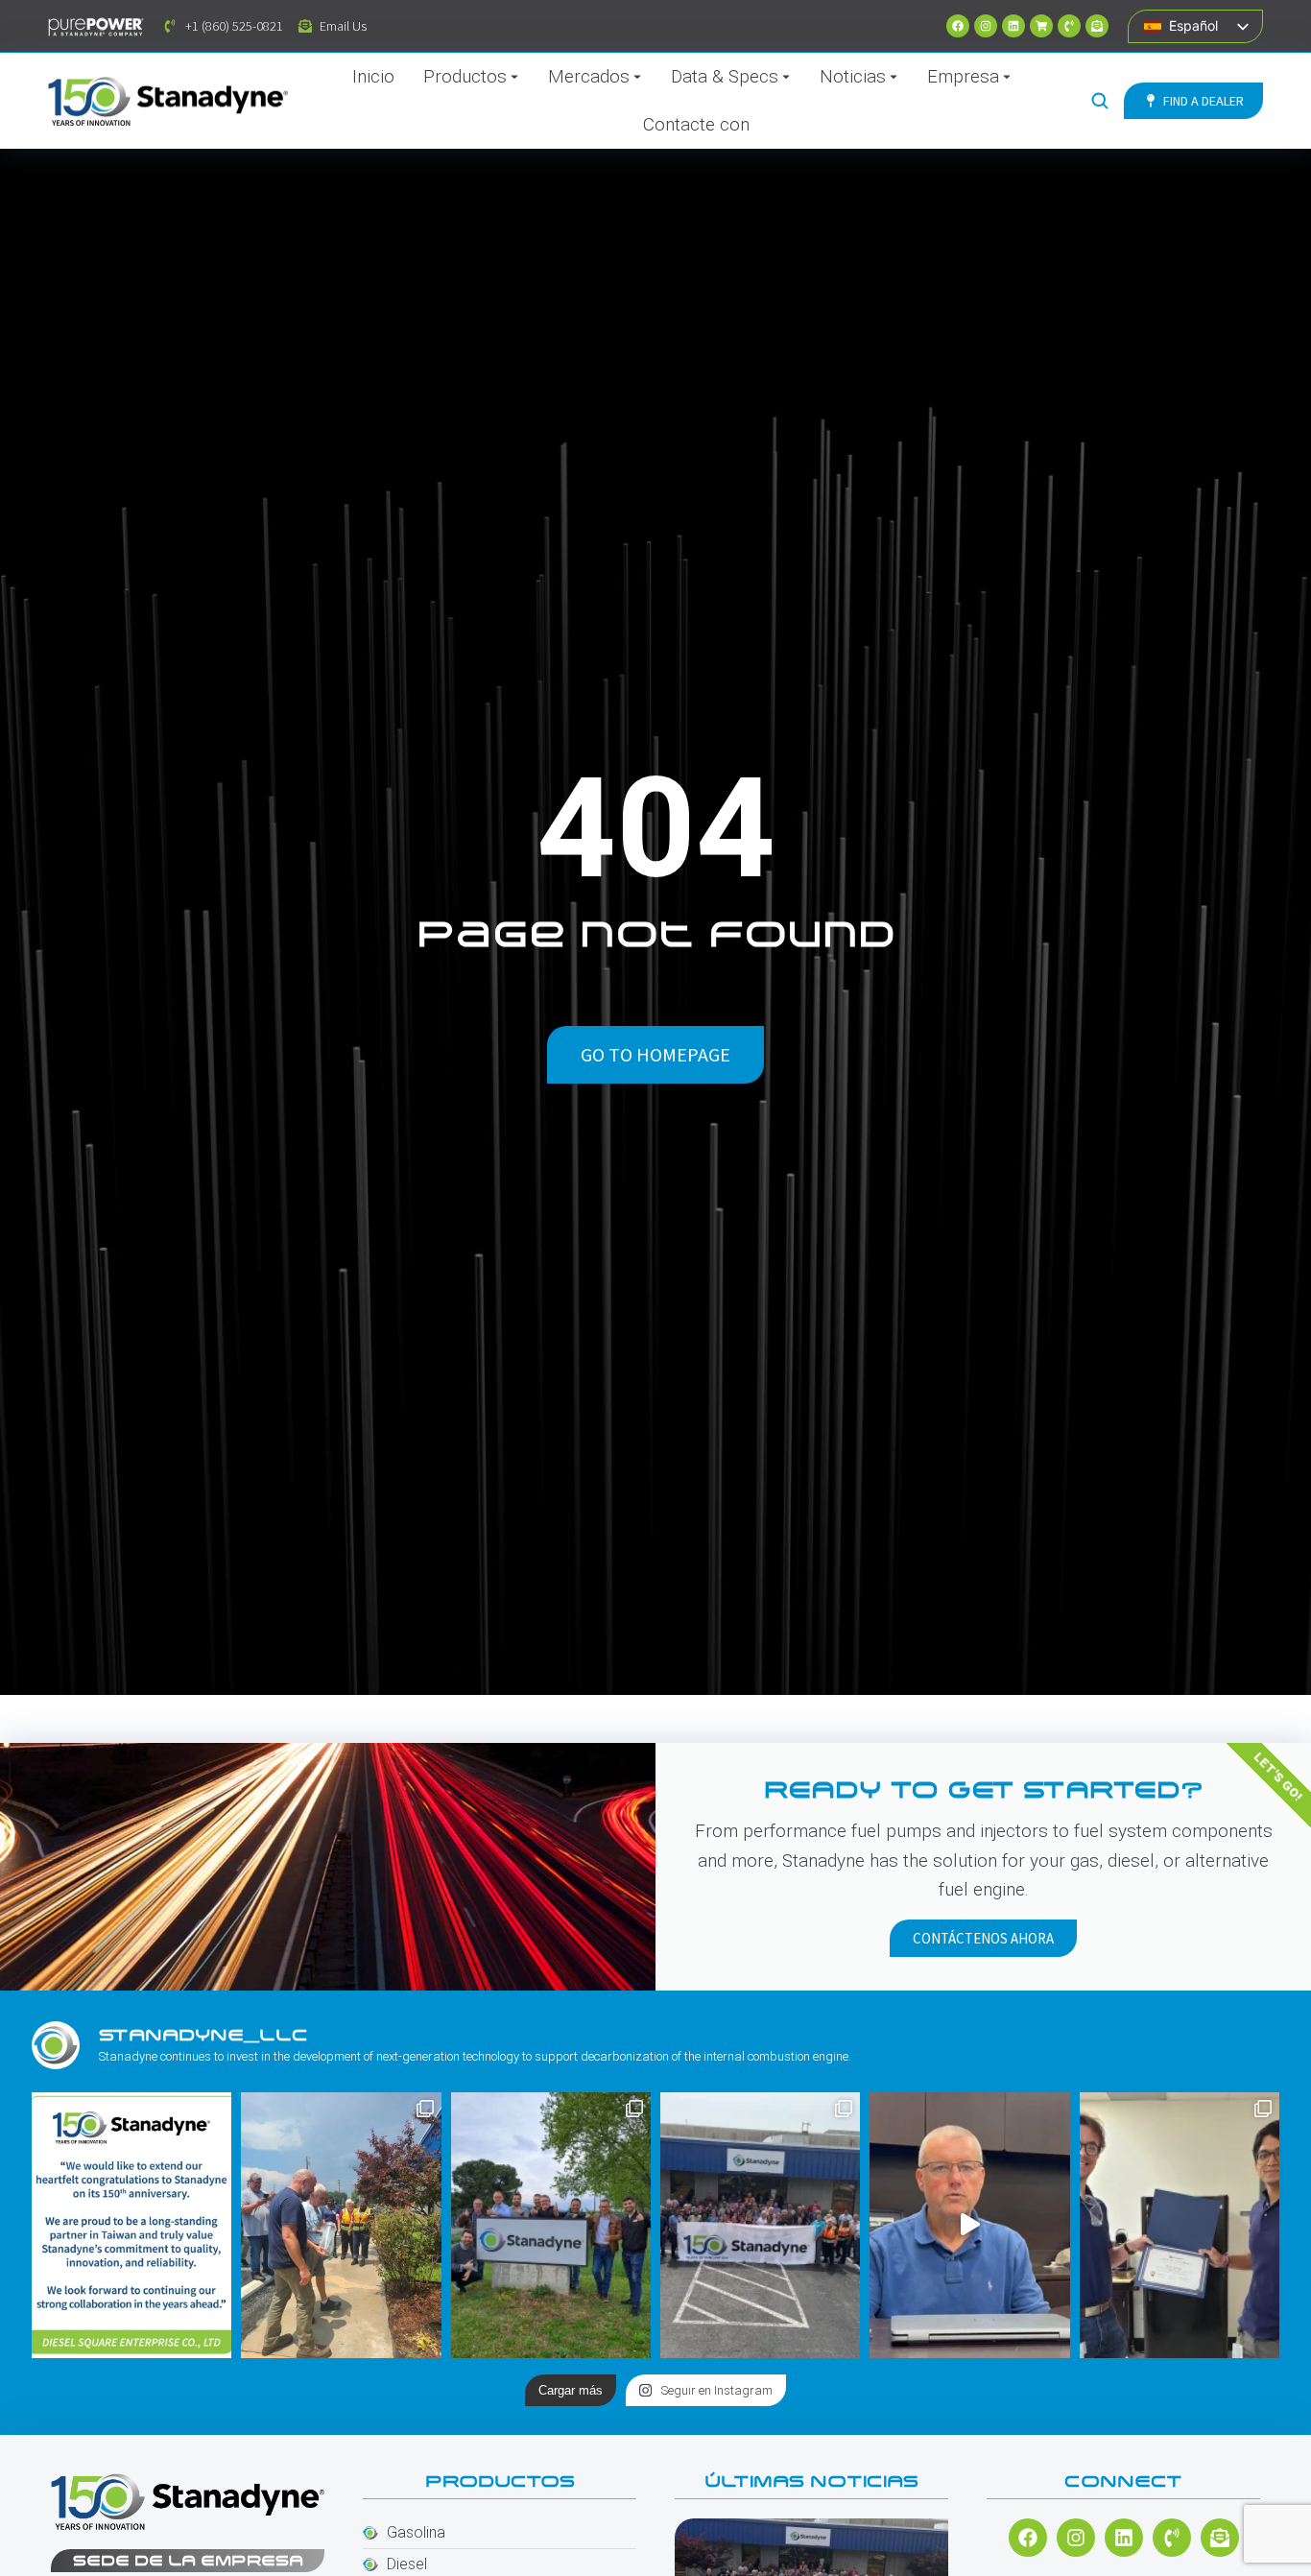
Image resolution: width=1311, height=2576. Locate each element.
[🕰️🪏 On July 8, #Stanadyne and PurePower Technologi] (341, 2225)
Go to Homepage (655, 1054)
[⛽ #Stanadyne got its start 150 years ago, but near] (969, 2225)
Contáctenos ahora (983, 1938)
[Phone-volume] (1069, 26)
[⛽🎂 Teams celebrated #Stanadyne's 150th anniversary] (760, 2225)
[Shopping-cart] (1041, 26)
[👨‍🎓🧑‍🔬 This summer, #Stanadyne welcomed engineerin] (1180, 2225)
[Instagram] (986, 26)
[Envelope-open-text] (1097, 26)
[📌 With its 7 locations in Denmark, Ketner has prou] (551, 2225)
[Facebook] (958, 26)
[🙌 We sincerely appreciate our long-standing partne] (131, 2225)
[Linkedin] (1013, 26)
